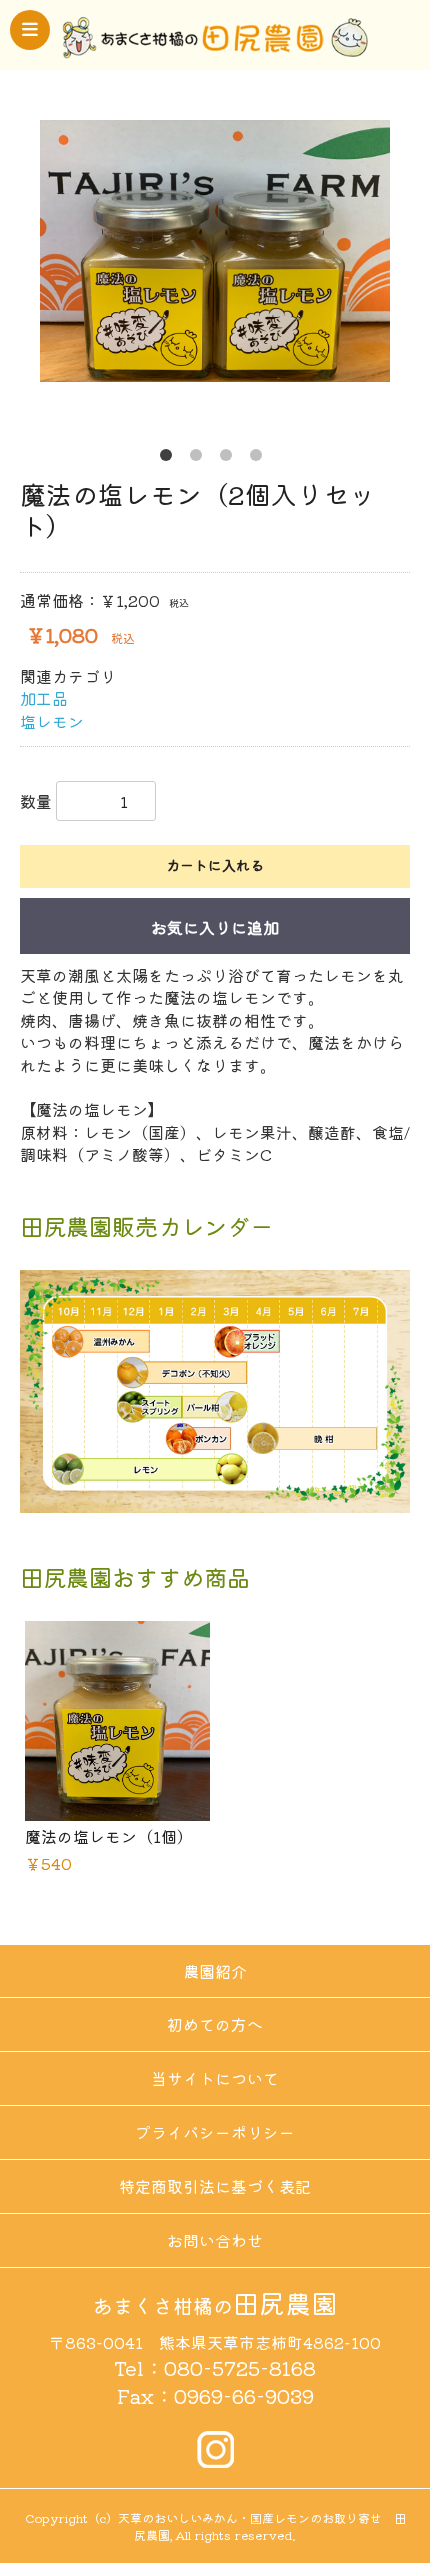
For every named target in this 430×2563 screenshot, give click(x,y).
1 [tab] (170, 459)
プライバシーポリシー (215, 2132)
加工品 (44, 698)
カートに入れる (215, 865)
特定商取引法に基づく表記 (215, 2186)
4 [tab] (260, 459)
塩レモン (52, 721)
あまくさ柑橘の (215, 2305)
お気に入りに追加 (215, 927)
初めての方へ (215, 2024)
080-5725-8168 (240, 2367)
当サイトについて (215, 2078)
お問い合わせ (215, 2240)
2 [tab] (200, 459)
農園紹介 (215, 1971)
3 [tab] (230, 459)
